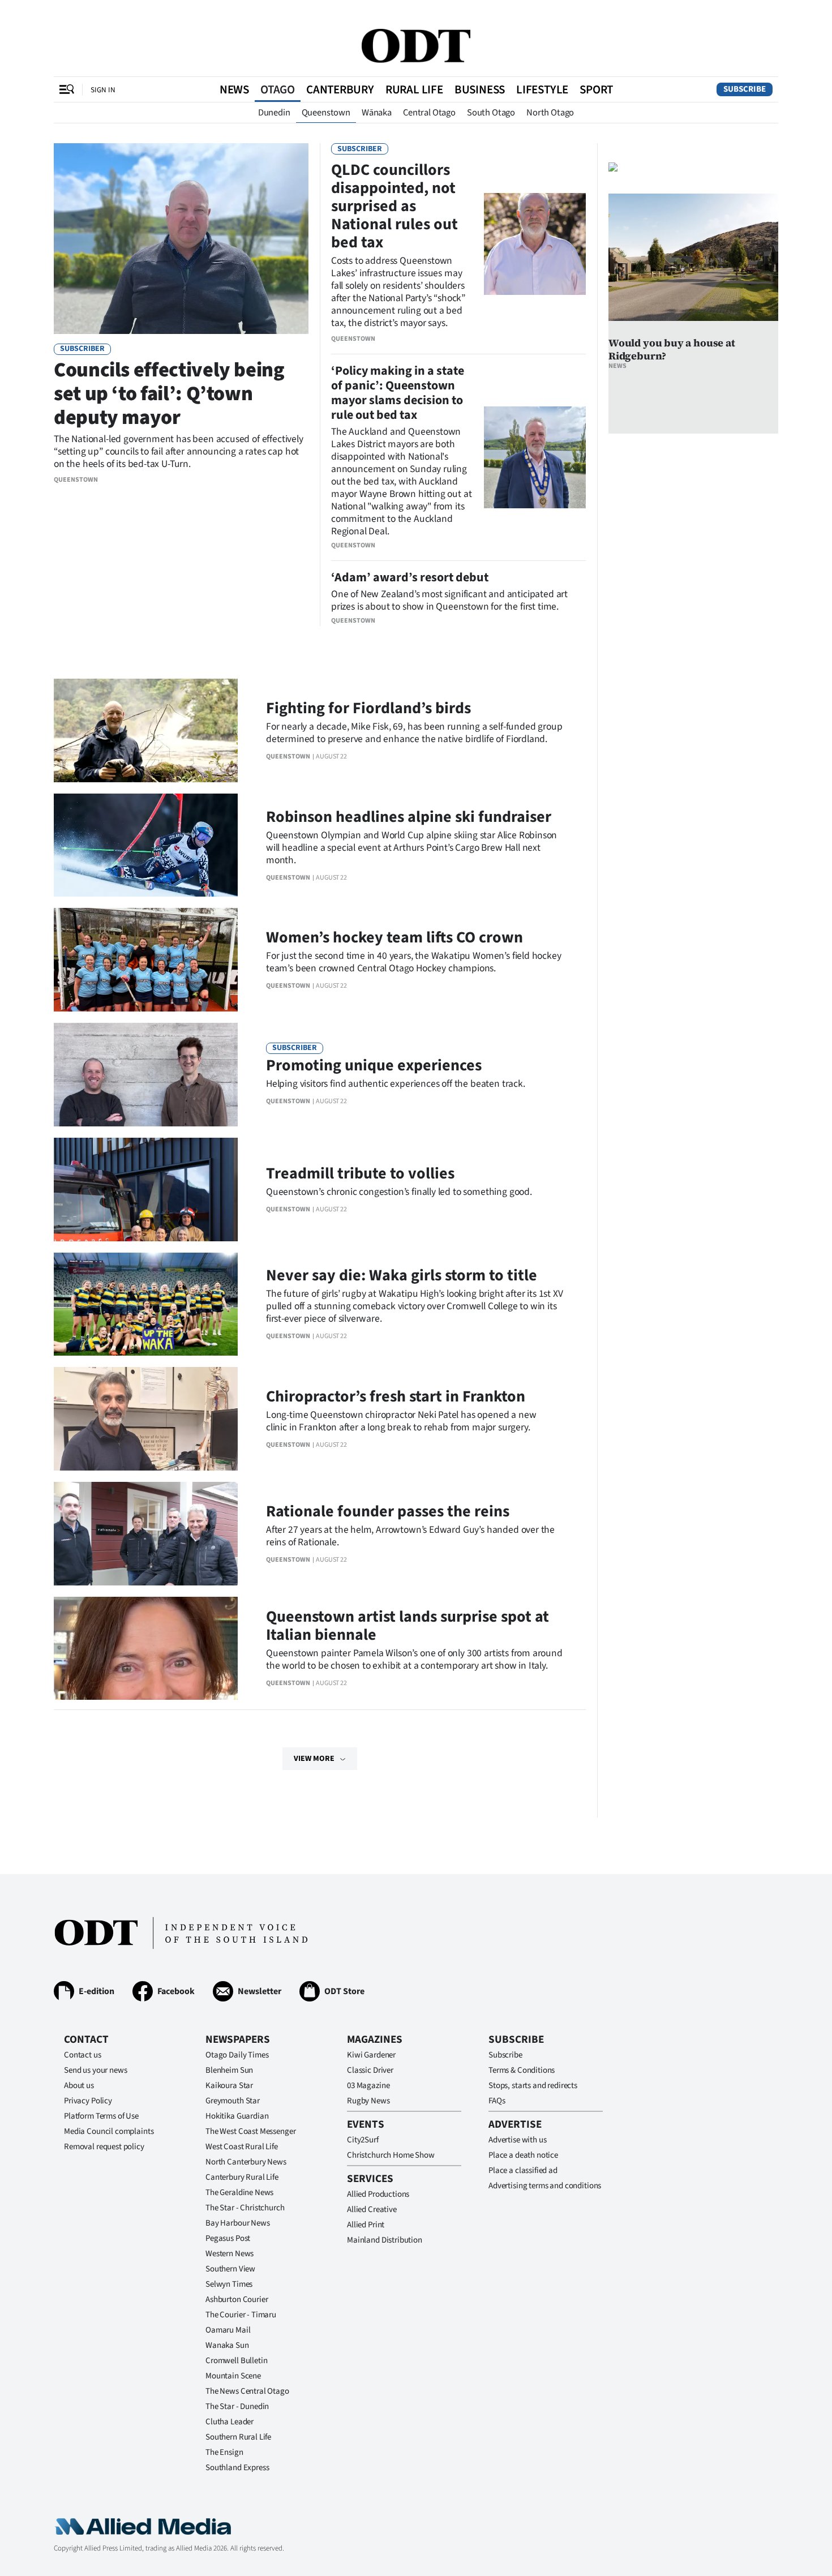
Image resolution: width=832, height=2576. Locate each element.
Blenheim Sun (229, 2070)
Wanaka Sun (227, 2345)
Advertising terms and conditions (545, 2186)
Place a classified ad (523, 2170)
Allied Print (366, 2225)
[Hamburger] (67, 89)
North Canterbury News (246, 2162)
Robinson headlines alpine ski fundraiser (409, 817)
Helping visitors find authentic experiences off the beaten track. (396, 1084)
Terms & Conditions (522, 2070)
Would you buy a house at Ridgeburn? (672, 349)
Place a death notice (523, 2155)
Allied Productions (378, 2194)
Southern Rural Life (238, 2437)
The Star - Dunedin (237, 2406)
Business (480, 89)
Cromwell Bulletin (236, 2361)
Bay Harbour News (238, 2223)
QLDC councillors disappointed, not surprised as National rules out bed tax (394, 206)
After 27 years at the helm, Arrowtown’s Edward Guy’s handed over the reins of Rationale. (410, 1536)
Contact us (83, 2055)
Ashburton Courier (237, 2299)
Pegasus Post (228, 2238)
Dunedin (274, 113)
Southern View (230, 2269)
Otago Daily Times (237, 2055)
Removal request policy (104, 2147)
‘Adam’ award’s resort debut (410, 577)
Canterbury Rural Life (242, 2177)
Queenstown (326, 113)
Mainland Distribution (385, 2240)
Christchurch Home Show (391, 2155)
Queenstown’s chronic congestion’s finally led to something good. (399, 1192)
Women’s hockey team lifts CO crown (394, 937)
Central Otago (429, 113)
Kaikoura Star (229, 2086)
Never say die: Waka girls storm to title (402, 1275)
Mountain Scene (233, 2376)
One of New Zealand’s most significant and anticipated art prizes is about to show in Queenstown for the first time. (449, 600)
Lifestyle (542, 89)
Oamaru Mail (228, 2330)
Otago (278, 89)
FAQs (497, 2101)
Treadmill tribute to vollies (360, 1173)
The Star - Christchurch (245, 2208)
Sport (596, 89)
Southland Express (237, 2468)
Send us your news (95, 2070)
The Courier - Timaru (241, 2315)
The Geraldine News (239, 2193)
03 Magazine (368, 2086)
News (234, 89)
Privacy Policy (88, 2101)
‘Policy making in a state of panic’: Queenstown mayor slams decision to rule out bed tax (398, 393)
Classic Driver (370, 2070)
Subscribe (745, 89)
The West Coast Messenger (250, 2131)
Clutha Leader (230, 2422)
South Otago (491, 113)
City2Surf (363, 2140)
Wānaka (377, 113)
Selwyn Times (229, 2284)
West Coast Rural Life (242, 2147)
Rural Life (414, 89)
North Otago (550, 113)
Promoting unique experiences (374, 1065)
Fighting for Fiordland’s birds (368, 708)
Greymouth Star (233, 2101)
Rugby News (368, 2101)
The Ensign (224, 2452)
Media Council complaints (109, 2131)
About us (79, 2086)
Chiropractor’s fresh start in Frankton (396, 1396)
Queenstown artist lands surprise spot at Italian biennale (408, 1626)
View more (314, 1759)
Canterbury (340, 89)
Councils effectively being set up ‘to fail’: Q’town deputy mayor (169, 394)
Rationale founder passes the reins (388, 1511)
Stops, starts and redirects (533, 2086)
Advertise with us (517, 2140)
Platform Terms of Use (101, 2116)
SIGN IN (103, 90)
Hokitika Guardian (237, 2116)
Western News (230, 2254)
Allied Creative (372, 2209)
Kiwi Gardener (371, 2055)
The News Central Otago (247, 2391)
